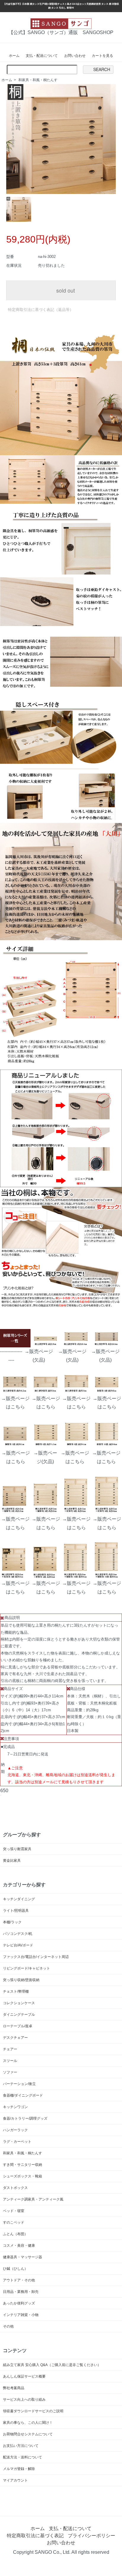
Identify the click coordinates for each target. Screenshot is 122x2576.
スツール (10, 2061)
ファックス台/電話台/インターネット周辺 (36, 1957)
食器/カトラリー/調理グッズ (25, 2118)
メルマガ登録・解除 (19, 2469)
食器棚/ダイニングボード (23, 2095)
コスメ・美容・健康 (19, 2246)
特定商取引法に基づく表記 (35, 2536)
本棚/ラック (12, 1922)
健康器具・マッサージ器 (23, 2257)
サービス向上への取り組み (24, 2400)
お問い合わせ (75, 56)
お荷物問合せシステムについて (28, 2434)
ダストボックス (15, 2188)
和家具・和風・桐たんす (38, 80)
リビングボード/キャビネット (27, 1968)
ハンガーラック (15, 2130)
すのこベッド (14, 2222)
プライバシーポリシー (91, 2536)
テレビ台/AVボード (18, 1945)
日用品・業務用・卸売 (21, 2292)
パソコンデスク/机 (18, 1934)
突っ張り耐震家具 (17, 1849)
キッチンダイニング (19, 1899)
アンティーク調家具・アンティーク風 (33, 2199)
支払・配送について (42, 56)
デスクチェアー (15, 2038)
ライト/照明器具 (16, 1911)
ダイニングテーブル (19, 2015)
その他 (8, 2326)
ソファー (10, 2072)
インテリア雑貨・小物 (21, 2315)
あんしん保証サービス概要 (24, 2376)
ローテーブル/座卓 (18, 2026)
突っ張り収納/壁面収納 (21, 1980)
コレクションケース (19, 2003)
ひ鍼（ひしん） (15, 2269)
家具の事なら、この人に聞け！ (28, 2423)
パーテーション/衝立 (19, 2084)
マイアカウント (15, 2480)
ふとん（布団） (15, 2234)
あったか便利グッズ (19, 2303)
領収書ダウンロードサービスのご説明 (33, 2411)
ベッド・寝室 (14, 2211)
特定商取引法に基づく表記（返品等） (41, 310)
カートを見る (102, 56)
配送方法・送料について (23, 2457)
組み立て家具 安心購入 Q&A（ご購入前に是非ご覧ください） (52, 2365)
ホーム (14, 56)
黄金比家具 (12, 1861)
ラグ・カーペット (17, 2142)
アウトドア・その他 (19, 2280)
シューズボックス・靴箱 (23, 2176)
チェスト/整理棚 (16, 1991)
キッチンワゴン (15, 2107)
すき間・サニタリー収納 (23, 2165)
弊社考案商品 (14, 2388)
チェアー (10, 2049)
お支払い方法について (21, 2446)
